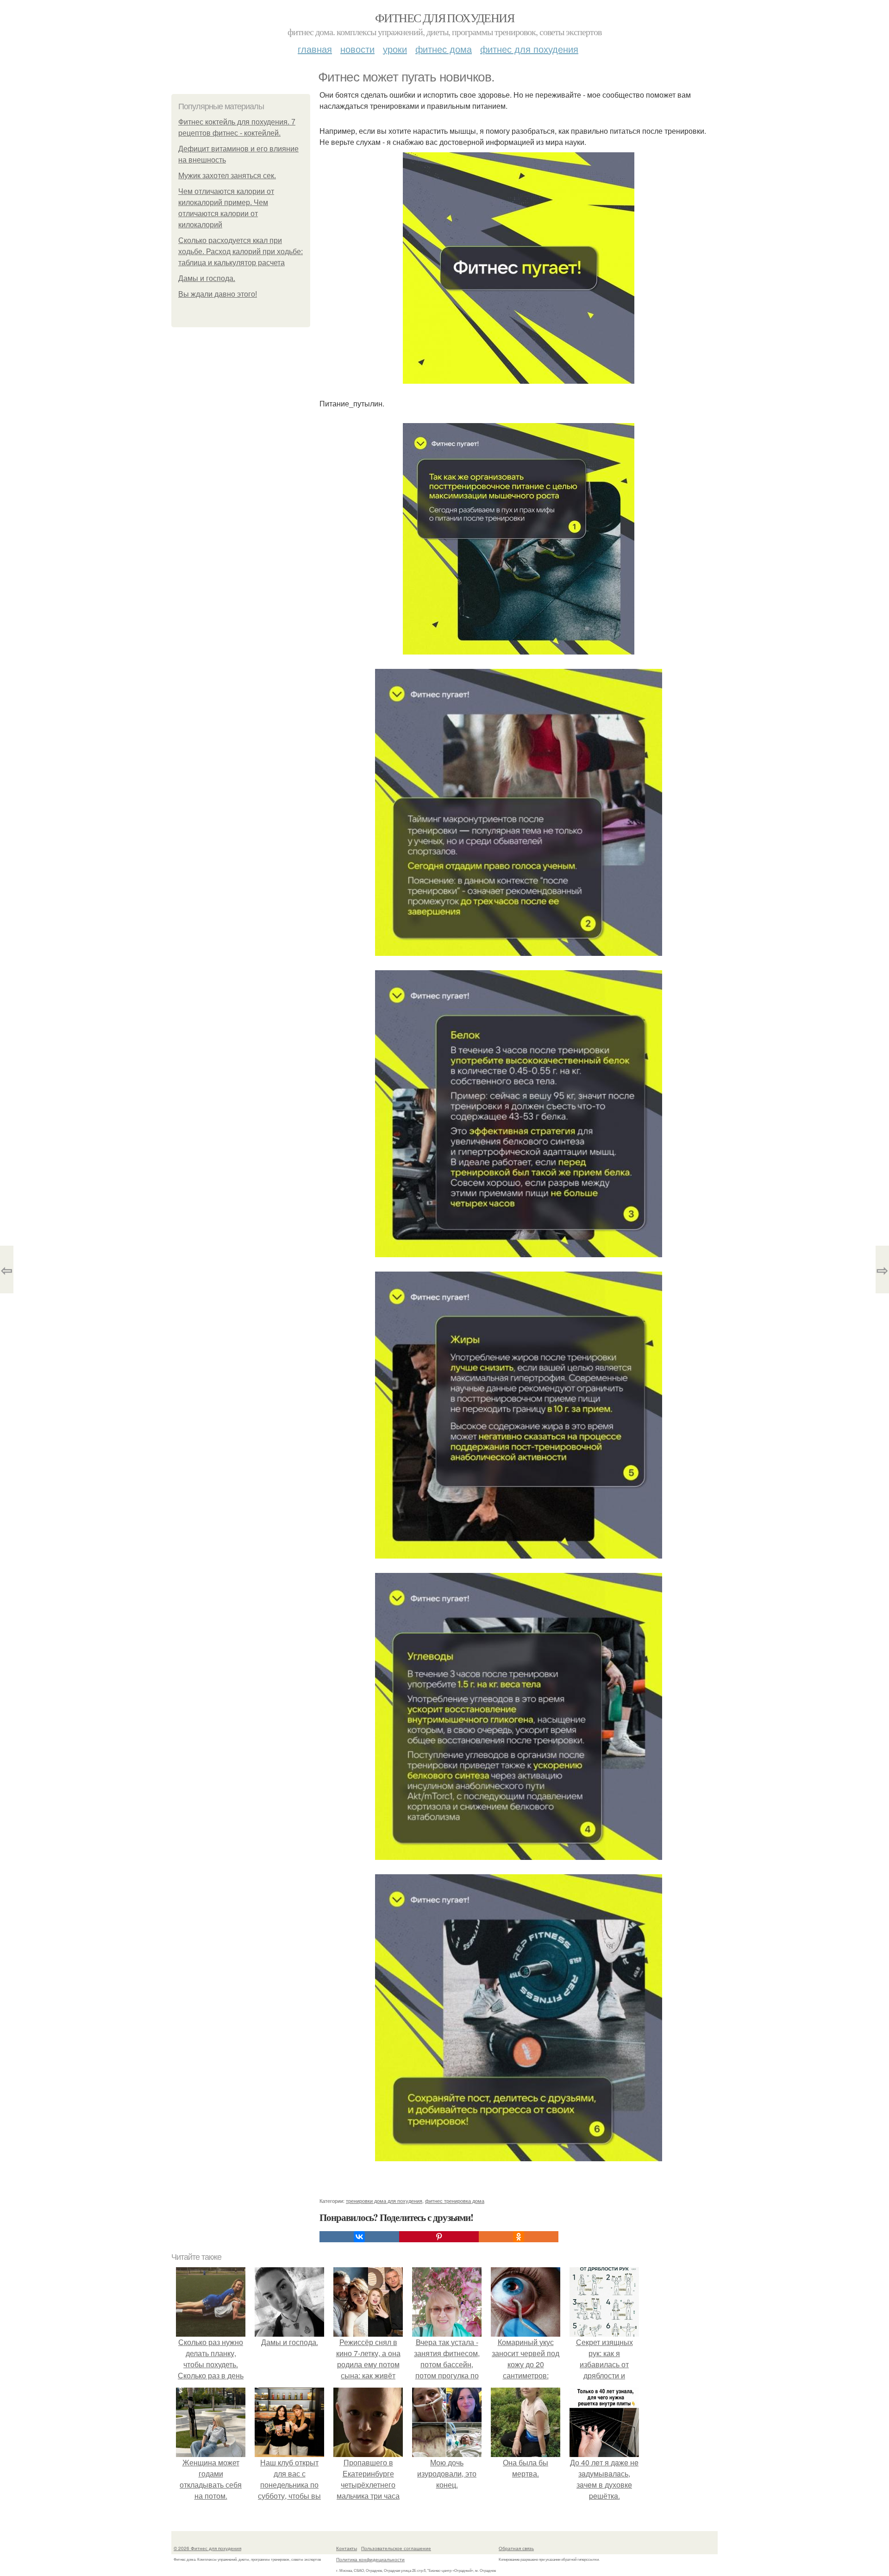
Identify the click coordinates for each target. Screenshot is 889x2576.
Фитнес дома (444, 49)
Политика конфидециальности (370, 2559)
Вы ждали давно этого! (218, 294)
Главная (315, 49)
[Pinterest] (439, 2237)
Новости (357, 49)
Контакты (347, 2548)
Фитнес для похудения (444, 18)
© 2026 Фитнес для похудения (207, 2548)
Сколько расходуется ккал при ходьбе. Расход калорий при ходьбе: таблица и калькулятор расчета (241, 252)
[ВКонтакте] (359, 2237)
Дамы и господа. (207, 278)
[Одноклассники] (519, 2237)
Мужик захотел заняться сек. (227, 176)
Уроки (395, 49)
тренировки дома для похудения (384, 2201)
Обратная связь (516, 2548)
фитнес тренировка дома (455, 2201)
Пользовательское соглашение (396, 2548)
